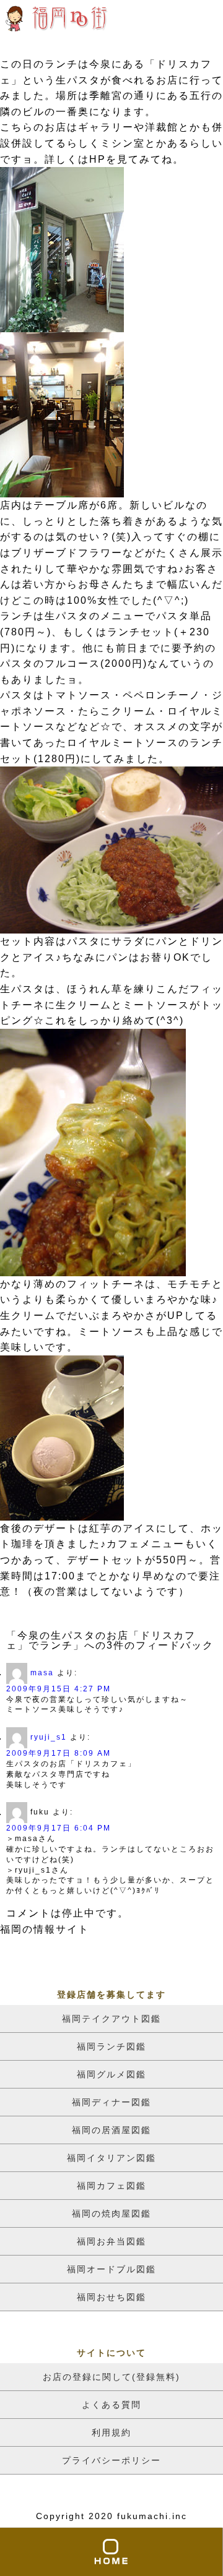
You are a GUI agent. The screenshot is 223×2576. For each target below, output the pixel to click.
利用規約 (111, 2432)
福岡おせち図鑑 (111, 2297)
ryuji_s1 (49, 1737)
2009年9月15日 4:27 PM (59, 1689)
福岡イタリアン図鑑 (111, 2158)
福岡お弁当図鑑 (111, 2241)
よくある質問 (111, 2405)
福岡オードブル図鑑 (111, 2269)
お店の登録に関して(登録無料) (111, 2377)
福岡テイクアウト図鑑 (111, 2019)
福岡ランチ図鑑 (111, 2046)
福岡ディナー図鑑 (111, 2102)
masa (42, 1673)
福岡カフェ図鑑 (111, 2186)
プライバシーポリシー (111, 2460)
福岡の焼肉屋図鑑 (111, 2213)
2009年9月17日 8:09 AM (59, 1753)
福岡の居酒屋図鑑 (111, 2130)
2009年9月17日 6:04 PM (59, 1828)
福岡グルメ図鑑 (111, 2074)
